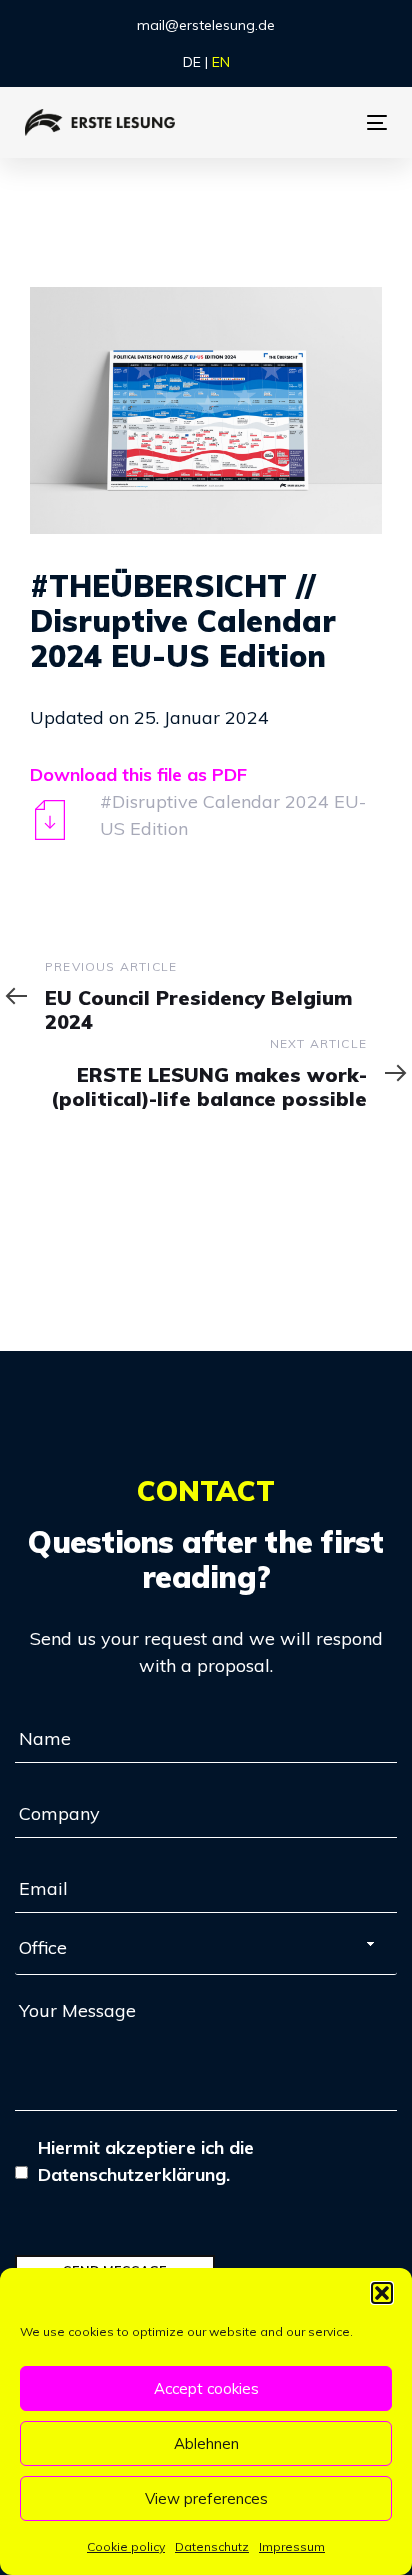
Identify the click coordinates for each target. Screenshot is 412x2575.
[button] (382, 2293)
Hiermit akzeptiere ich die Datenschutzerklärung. (146, 2161)
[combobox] (206, 1952)
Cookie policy (126, 2546)
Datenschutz (212, 2546)
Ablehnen (206, 2443)
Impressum (292, 2546)
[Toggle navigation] (351, 122)
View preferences (206, 2498)
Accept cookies (206, 2388)
